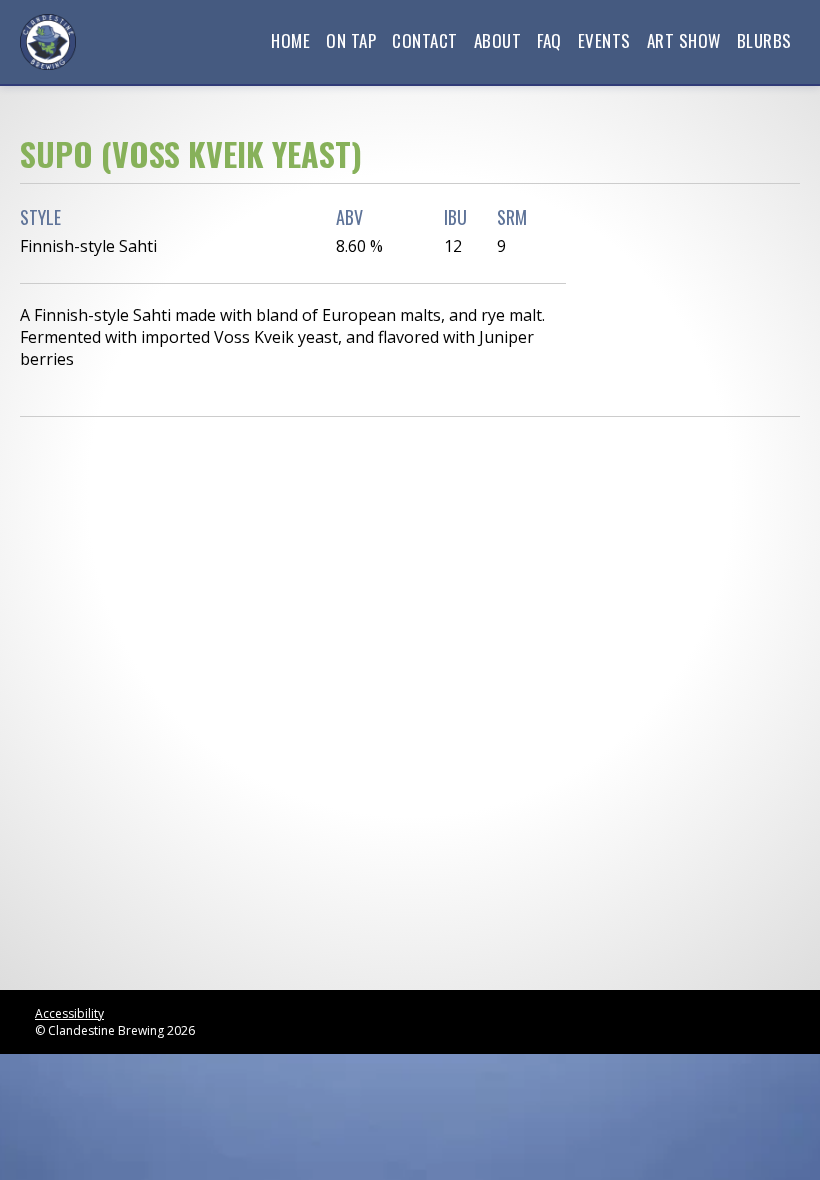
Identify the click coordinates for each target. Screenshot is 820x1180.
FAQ (549, 40)
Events (604, 40)
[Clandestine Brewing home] (48, 42)
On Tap (351, 40)
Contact (425, 40)
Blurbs (764, 40)
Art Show (684, 40)
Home (290, 40)
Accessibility (69, 1013)
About (498, 40)
